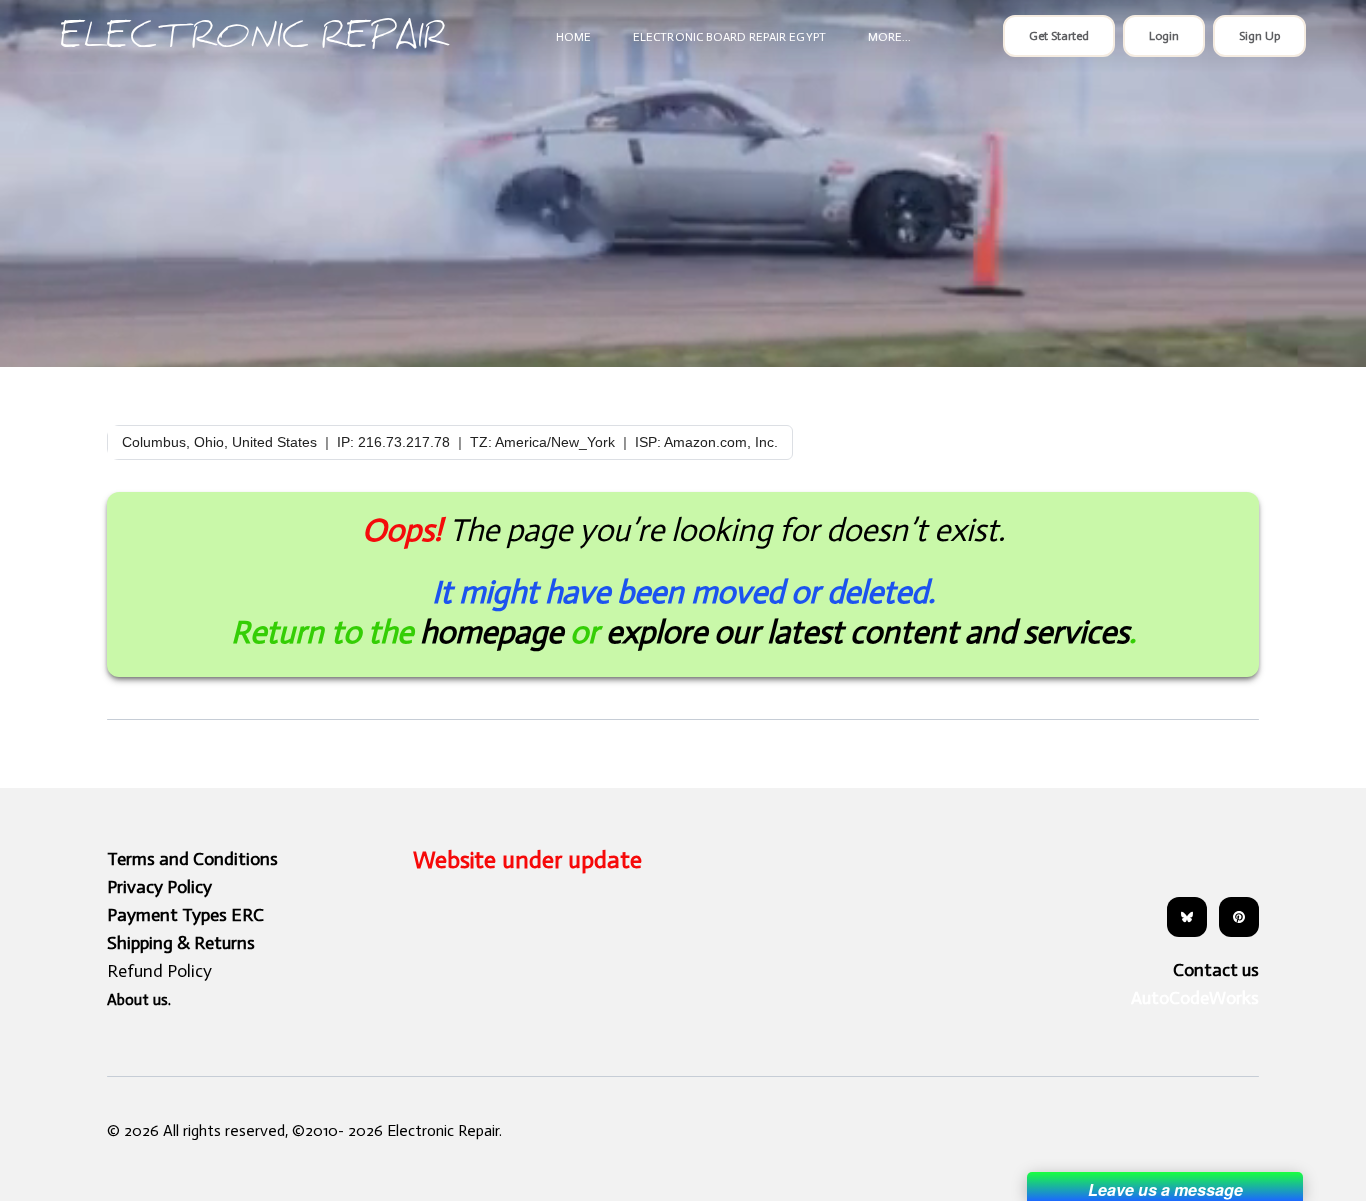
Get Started (1059, 36)
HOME (573, 37)
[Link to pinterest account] (1239, 917)
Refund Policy (159, 971)
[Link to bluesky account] (1187, 917)
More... (889, 37)
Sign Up (1259, 36)
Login (1164, 36)
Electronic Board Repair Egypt (729, 37)
